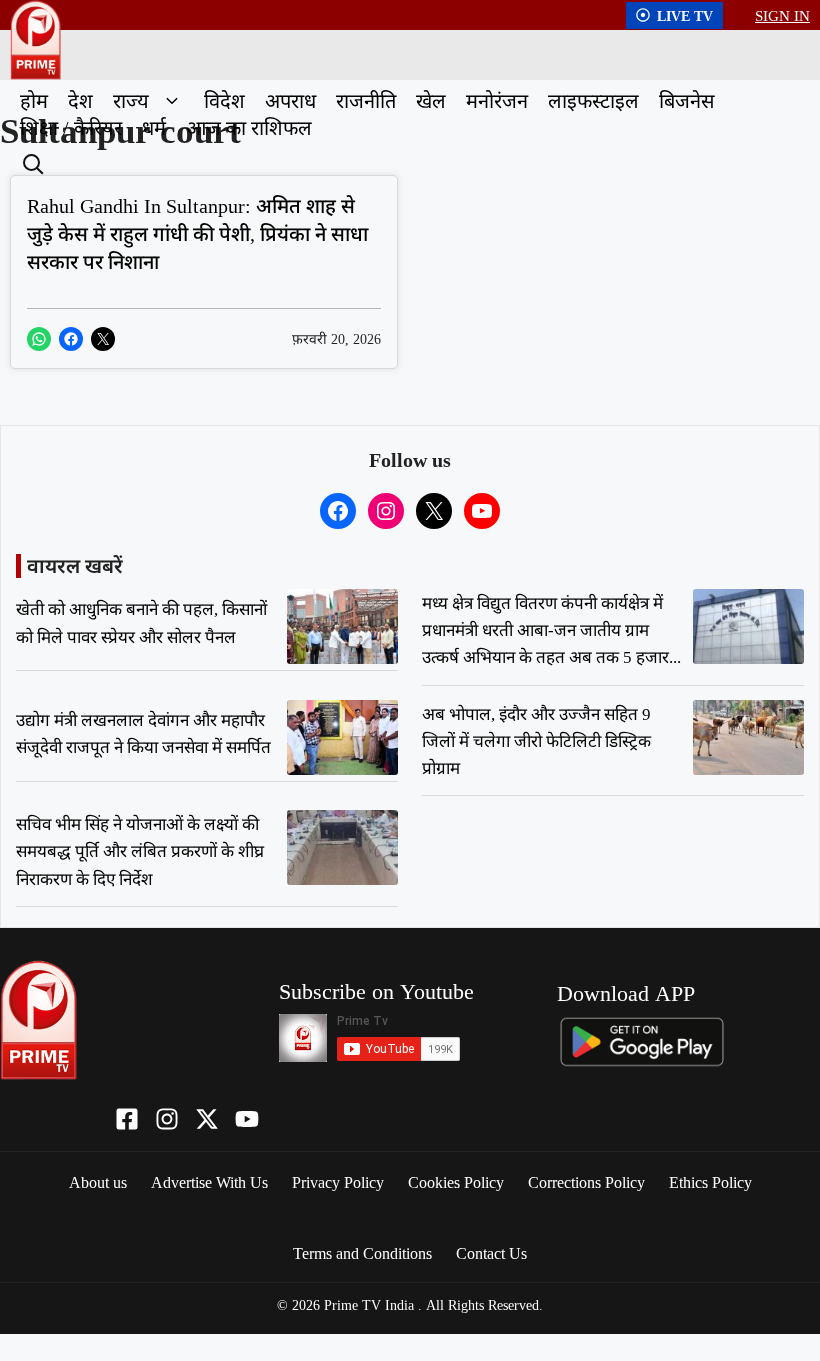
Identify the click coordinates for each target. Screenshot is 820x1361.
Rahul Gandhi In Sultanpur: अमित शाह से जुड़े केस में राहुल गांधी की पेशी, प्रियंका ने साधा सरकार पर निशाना (197, 233)
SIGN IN (782, 15)
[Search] (31, 162)
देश (80, 100)
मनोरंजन (497, 100)
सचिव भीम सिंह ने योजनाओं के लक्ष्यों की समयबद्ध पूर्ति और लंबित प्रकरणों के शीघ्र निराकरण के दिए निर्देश (140, 850)
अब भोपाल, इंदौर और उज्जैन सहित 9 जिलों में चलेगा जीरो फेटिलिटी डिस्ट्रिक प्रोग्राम (536, 740)
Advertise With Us (209, 1182)
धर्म (154, 127)
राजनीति (366, 100)
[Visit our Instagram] (167, 1119)
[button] (171, 100)
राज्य (131, 100)
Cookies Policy (456, 1182)
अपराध (290, 100)
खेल (431, 100)
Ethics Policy (710, 1182)
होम (34, 100)
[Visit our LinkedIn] (247, 1119)
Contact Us (491, 1253)
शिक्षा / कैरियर (71, 127)
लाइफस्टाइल (593, 100)
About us (98, 1182)
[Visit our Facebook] (127, 1119)
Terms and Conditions (362, 1253)
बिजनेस (687, 100)
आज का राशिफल (249, 127)
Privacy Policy (338, 1182)
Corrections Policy (586, 1182)
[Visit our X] (207, 1119)
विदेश (224, 100)
